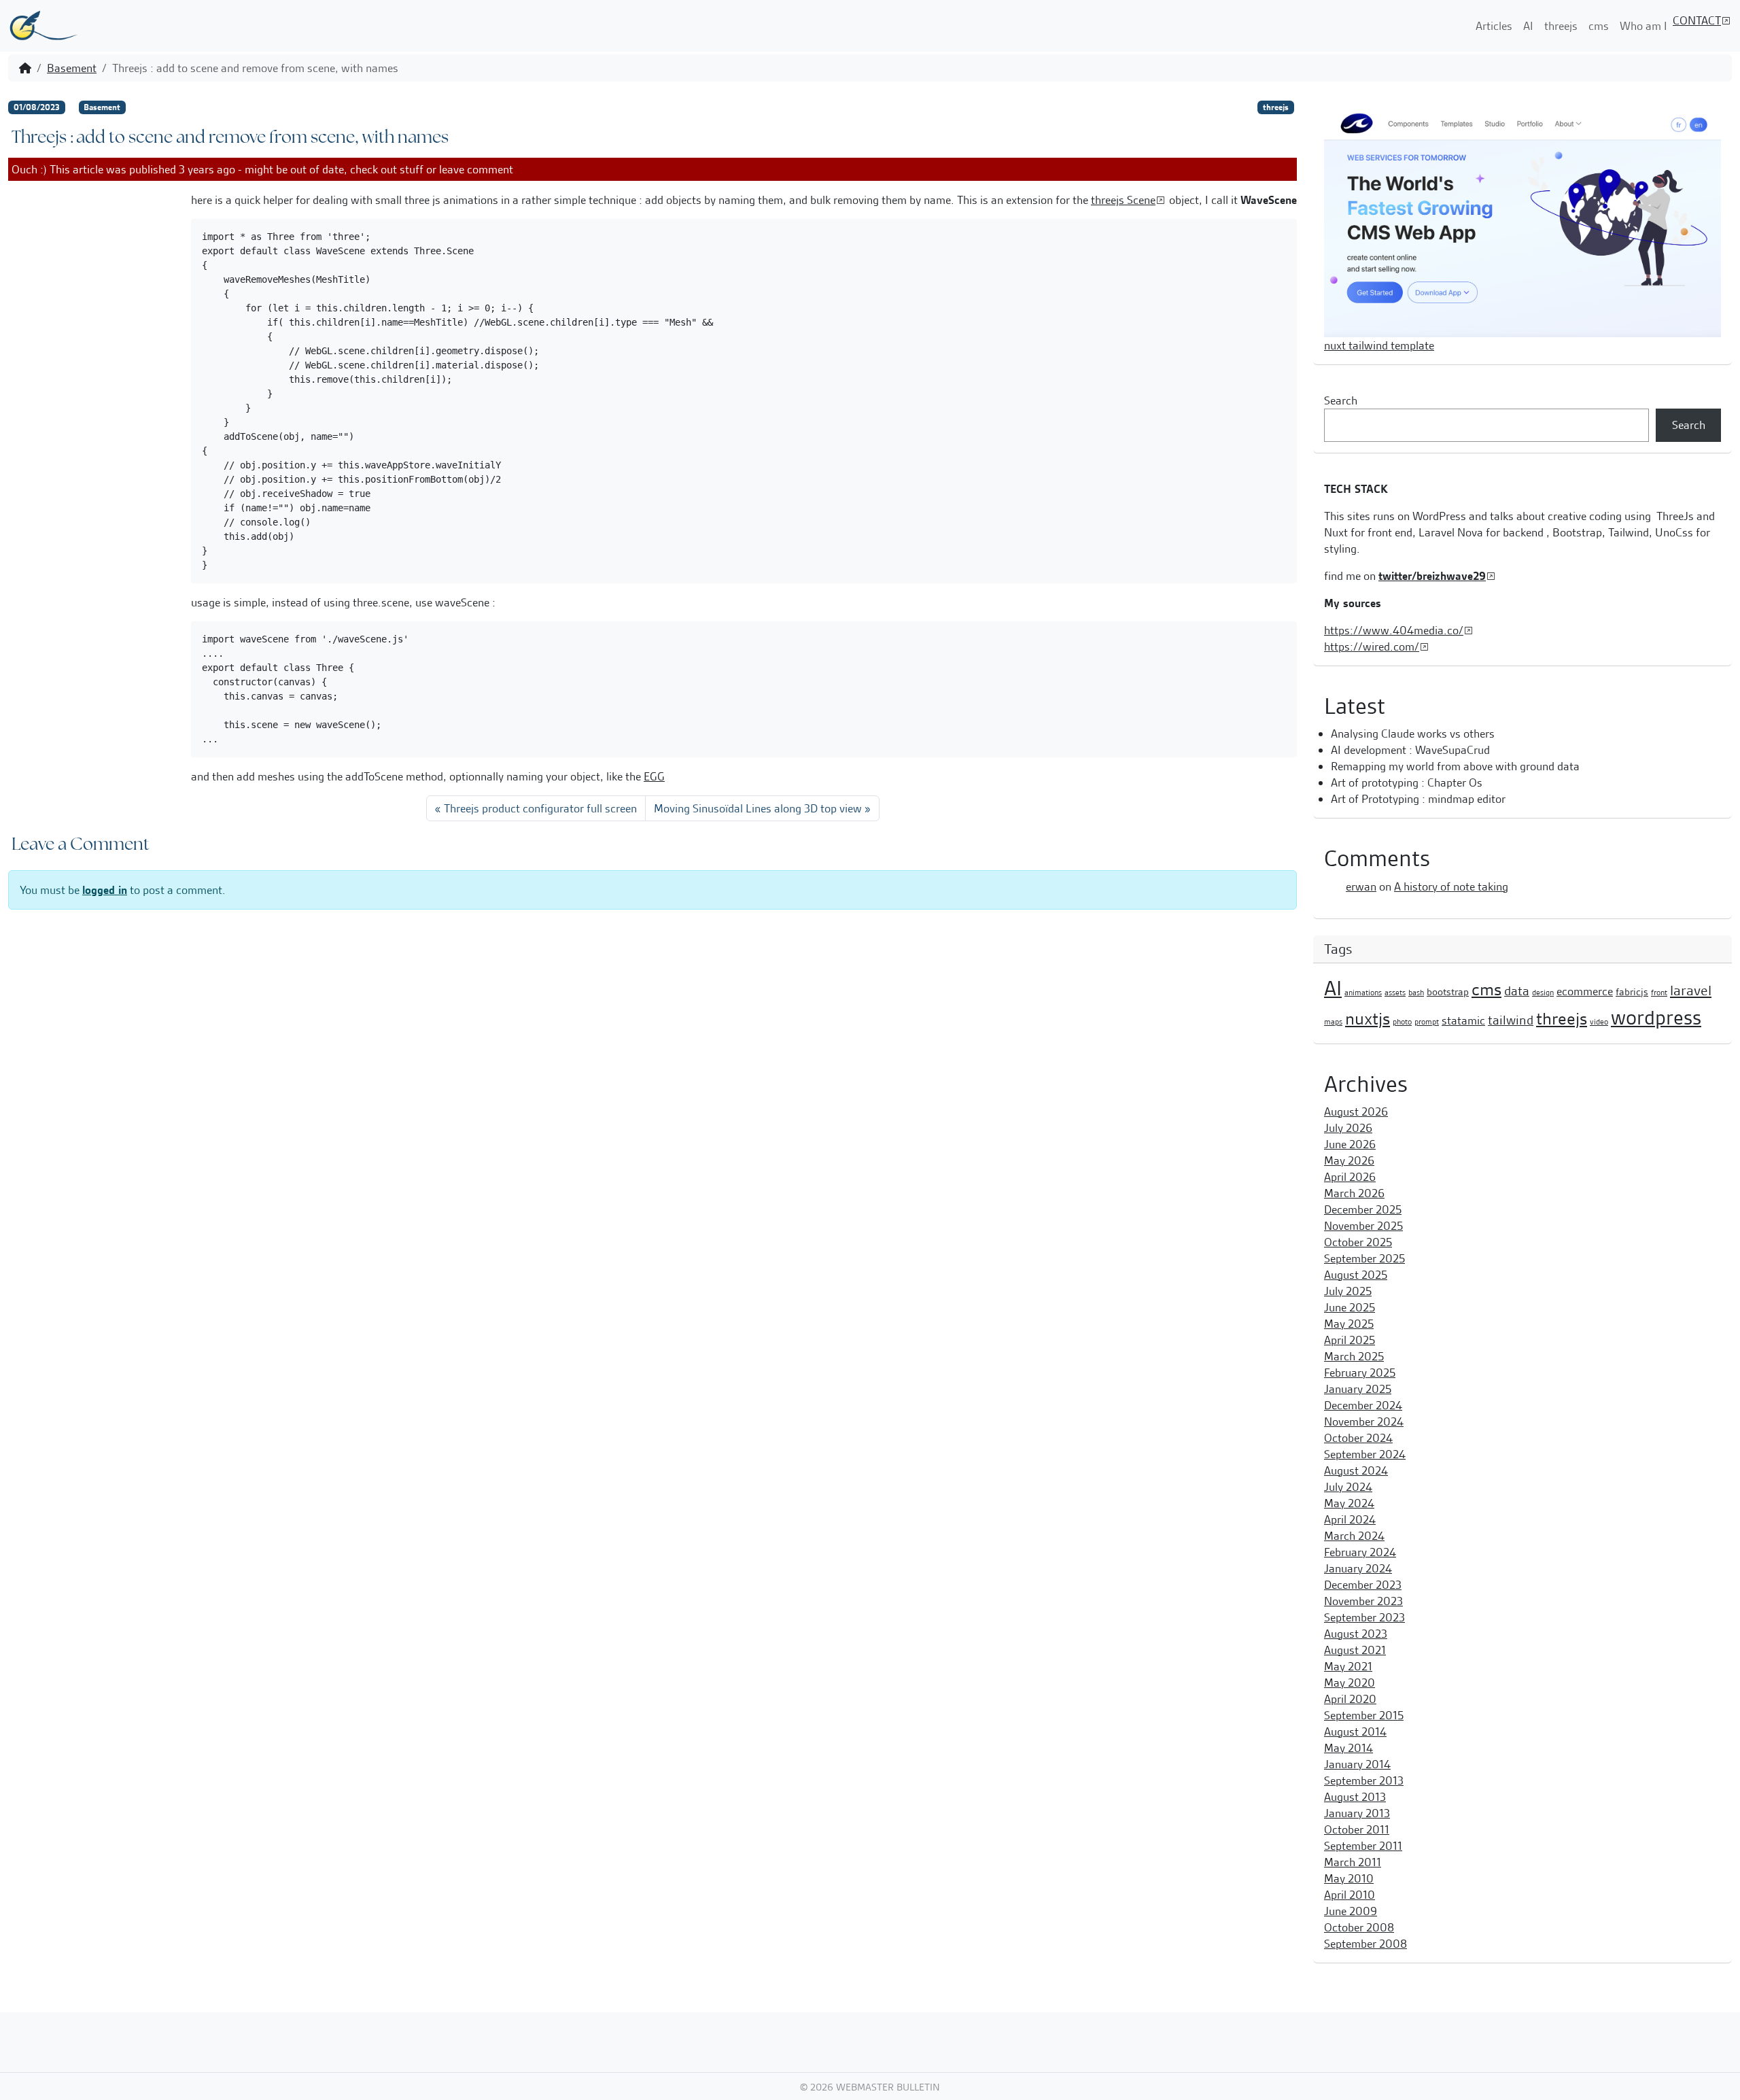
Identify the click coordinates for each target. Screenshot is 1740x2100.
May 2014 (1348, 1748)
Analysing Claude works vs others (1413, 734)
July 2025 (1348, 1291)
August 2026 (1356, 1112)
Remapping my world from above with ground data (1455, 766)
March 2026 (1354, 1193)
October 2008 (1359, 1927)
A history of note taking (1451, 887)
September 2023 (1364, 1617)
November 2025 (1363, 1226)
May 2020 (1350, 1683)
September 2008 (1365, 1944)
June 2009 (1351, 1911)
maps (1333, 1022)
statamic (1463, 1020)
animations (1363, 993)
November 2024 (1364, 1422)
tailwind (1511, 1020)
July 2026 (1348, 1128)
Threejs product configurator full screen (540, 808)
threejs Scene (1123, 200)
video (1599, 1022)
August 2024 (1356, 1470)
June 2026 (1350, 1144)
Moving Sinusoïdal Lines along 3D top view (758, 808)
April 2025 (1350, 1340)
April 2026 (1350, 1177)
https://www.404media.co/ (1394, 630)
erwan (1361, 887)
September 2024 (1365, 1454)
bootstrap (1448, 992)
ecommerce (1585, 991)
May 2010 (1349, 1878)
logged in (105, 890)
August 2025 (1356, 1275)
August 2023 (1356, 1634)
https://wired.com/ (1372, 647)
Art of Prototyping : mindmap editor (1418, 799)
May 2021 (1348, 1666)
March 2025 (1354, 1356)
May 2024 (1349, 1503)
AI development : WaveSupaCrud (1410, 750)
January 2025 (1358, 1389)
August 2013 (1355, 1797)
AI (1528, 26)
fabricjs (1632, 992)
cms (1599, 26)
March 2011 (1353, 1862)
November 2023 (1363, 1601)
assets (1395, 993)
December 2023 (1363, 1585)
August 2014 (1355, 1732)
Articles (1494, 26)
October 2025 (1358, 1242)
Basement (72, 68)
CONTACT (1697, 20)
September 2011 (1363, 1846)
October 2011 (1357, 1829)
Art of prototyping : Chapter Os (1407, 782)
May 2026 (1349, 1160)
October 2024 (1358, 1438)
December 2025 (1363, 1209)
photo (1402, 1022)
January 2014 (1357, 1764)
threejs (1561, 26)
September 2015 (1364, 1715)
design (1543, 993)
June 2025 (1350, 1307)
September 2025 (1364, 1258)
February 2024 (1360, 1552)
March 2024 (1354, 1536)
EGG (654, 776)
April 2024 (1350, 1519)
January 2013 (1357, 1813)
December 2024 (1363, 1405)
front (1659, 993)
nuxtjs (1368, 1019)
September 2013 (1364, 1780)
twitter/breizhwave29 (1432, 576)
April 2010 (1350, 1895)
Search (1341, 400)
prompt (1427, 1022)
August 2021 (1355, 1650)
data (1517, 991)
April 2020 (1350, 1699)
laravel (1691, 991)
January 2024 (1358, 1568)
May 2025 (1349, 1324)
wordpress (1656, 1018)
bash (1416, 993)
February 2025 (1360, 1373)
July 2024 (1348, 1487)
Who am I (1643, 26)
